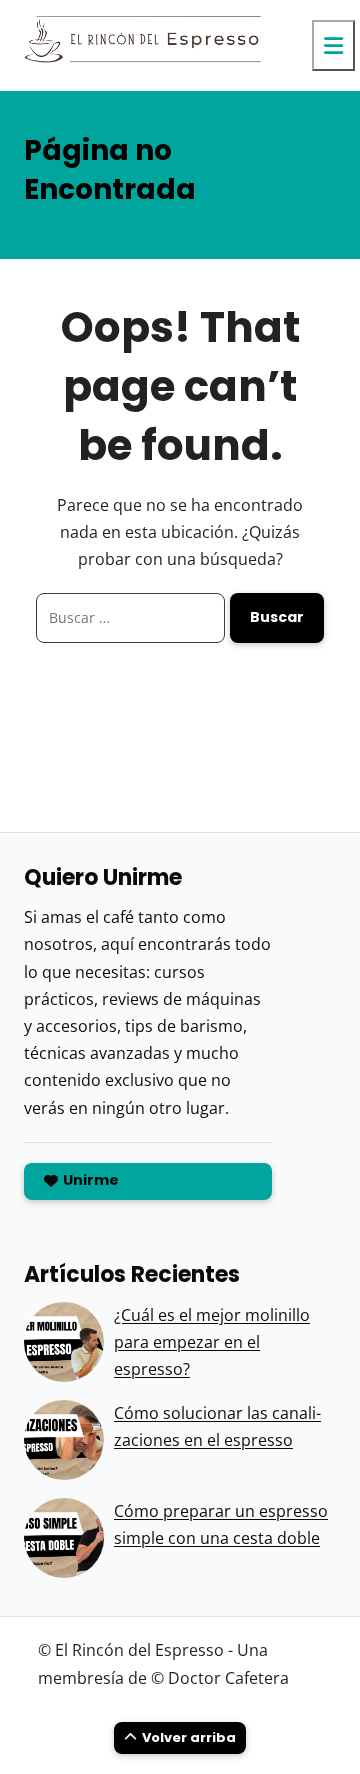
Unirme (91, 1180)
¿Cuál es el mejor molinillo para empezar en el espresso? (212, 1342)
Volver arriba (189, 1737)
